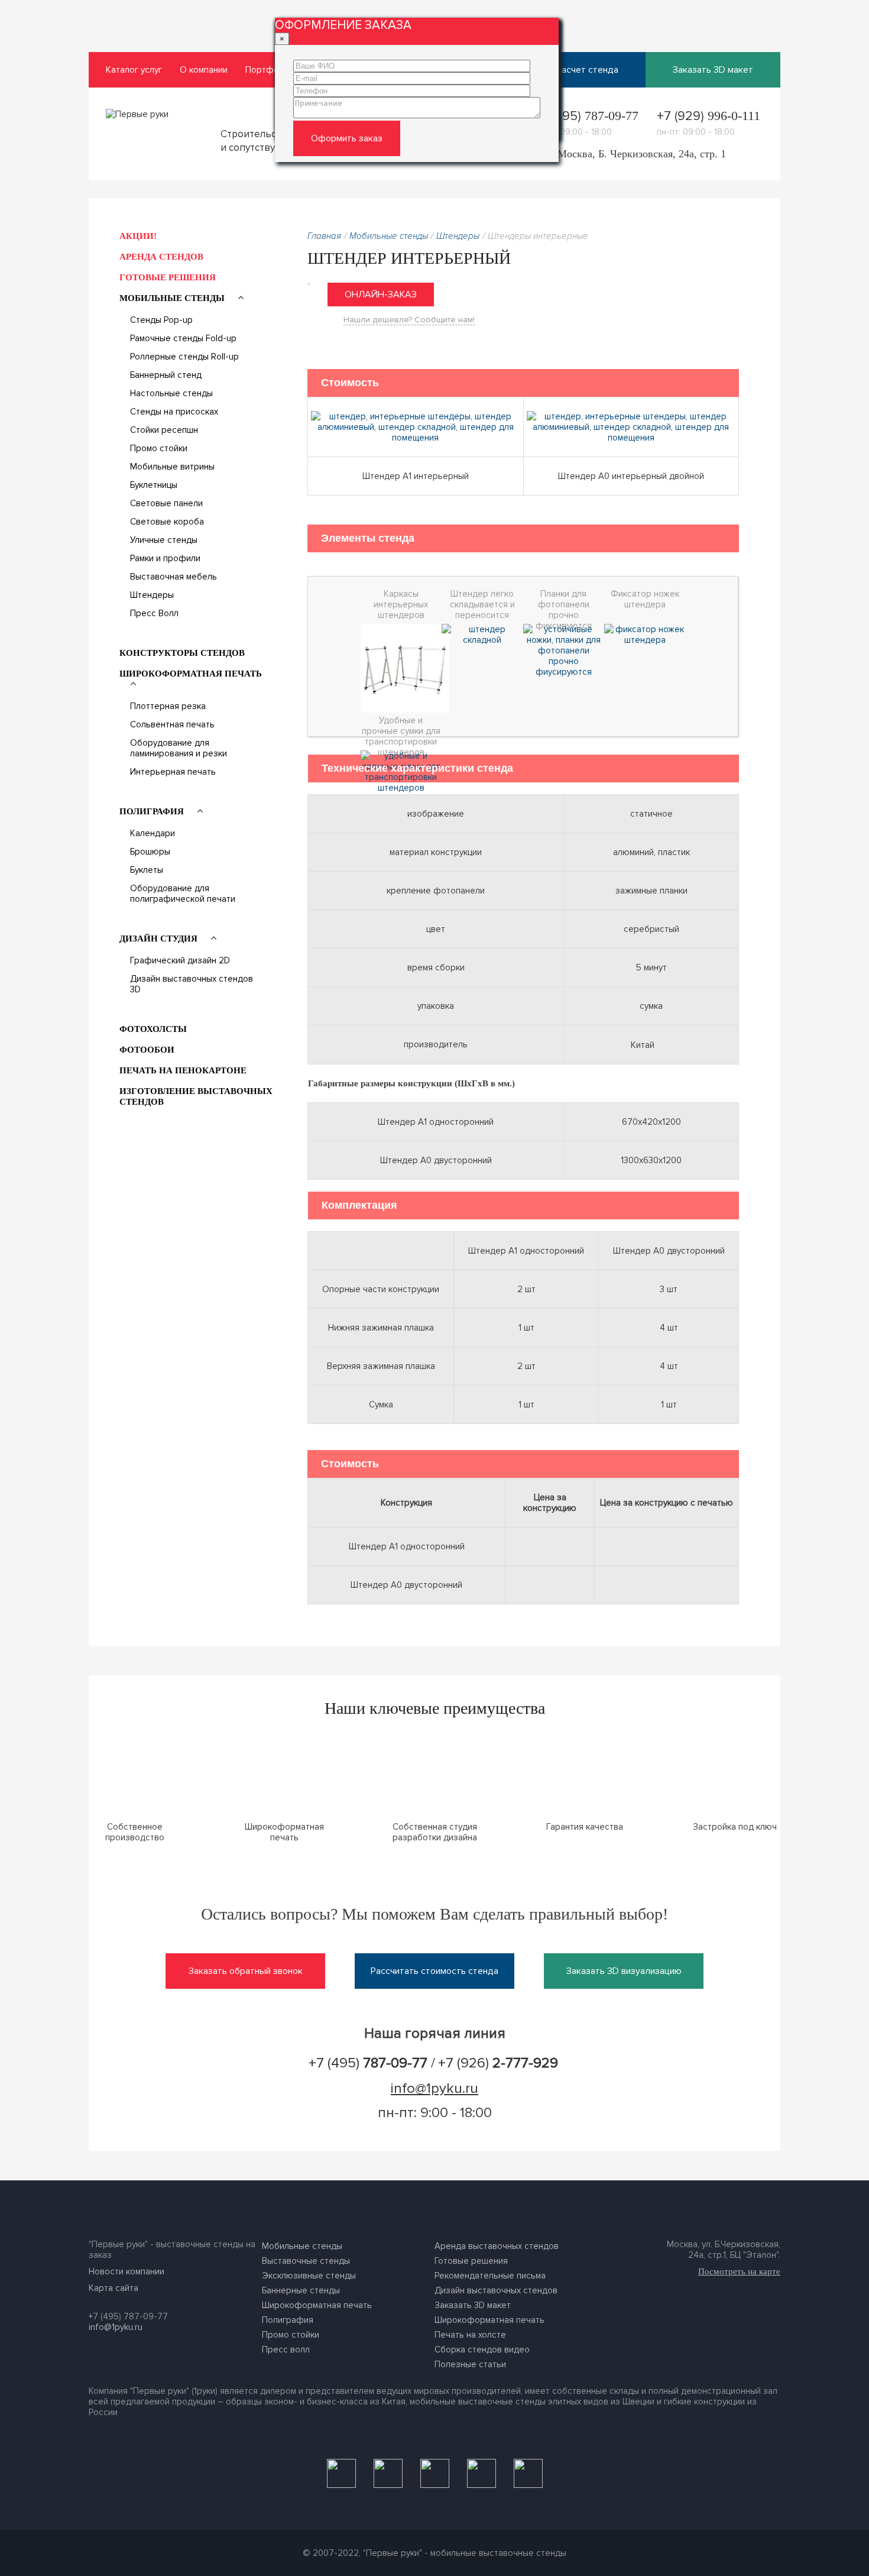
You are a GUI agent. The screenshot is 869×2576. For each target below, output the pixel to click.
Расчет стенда (587, 70)
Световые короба (167, 522)
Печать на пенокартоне (183, 1070)
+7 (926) (498, 2063)
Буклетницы (154, 485)
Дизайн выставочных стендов (496, 2290)
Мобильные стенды (173, 298)
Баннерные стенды (301, 2290)
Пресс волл (286, 2350)
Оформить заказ (347, 138)
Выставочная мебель (174, 577)
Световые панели (166, 503)
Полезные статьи (470, 2364)
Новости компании (127, 2271)
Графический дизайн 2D (180, 960)
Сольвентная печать (172, 724)
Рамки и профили (165, 558)
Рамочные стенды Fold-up (183, 338)
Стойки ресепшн (164, 430)
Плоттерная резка (168, 706)
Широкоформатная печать (191, 674)
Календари (153, 833)
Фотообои (147, 1050)
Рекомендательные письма (490, 2276)
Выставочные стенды (306, 2261)
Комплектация (359, 1205)
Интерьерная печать (173, 772)
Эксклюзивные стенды (309, 2276)
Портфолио (270, 70)
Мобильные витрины (172, 467)
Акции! (138, 236)
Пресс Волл (154, 613)
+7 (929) (709, 116)
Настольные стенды (171, 393)
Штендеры (152, 595)
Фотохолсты (153, 1029)
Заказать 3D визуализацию (624, 1971)
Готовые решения (168, 277)
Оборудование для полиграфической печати (183, 894)
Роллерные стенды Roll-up (184, 357)
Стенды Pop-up (161, 320)
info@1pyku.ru (434, 2088)
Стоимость (350, 383)
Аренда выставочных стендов (497, 2246)
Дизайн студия (160, 939)
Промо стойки (159, 448)
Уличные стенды (164, 540)
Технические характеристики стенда (417, 768)
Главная (324, 236)
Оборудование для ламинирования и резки (179, 748)
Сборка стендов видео (482, 2350)
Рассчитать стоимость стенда (434, 1971)
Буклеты (147, 870)
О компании (204, 70)
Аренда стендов (161, 257)
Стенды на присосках (174, 412)
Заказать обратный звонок (246, 1971)
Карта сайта (114, 2288)
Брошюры (150, 852)
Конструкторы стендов (182, 653)
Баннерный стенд (166, 375)
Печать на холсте (470, 2335)
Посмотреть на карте (739, 2271)
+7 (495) (586, 116)
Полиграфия (153, 811)
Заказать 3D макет (713, 70)
